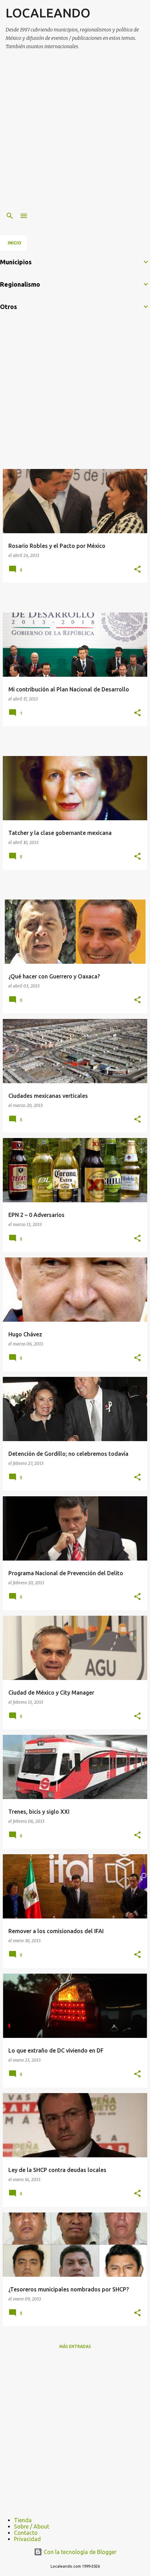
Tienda (23, 2520)
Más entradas (75, 2346)
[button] (137, 570)
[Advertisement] (75, 131)
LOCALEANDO (48, 13)
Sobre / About (32, 2526)
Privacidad (27, 2539)
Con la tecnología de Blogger (79, 2552)
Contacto (26, 2533)
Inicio (14, 243)
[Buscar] (10, 216)
